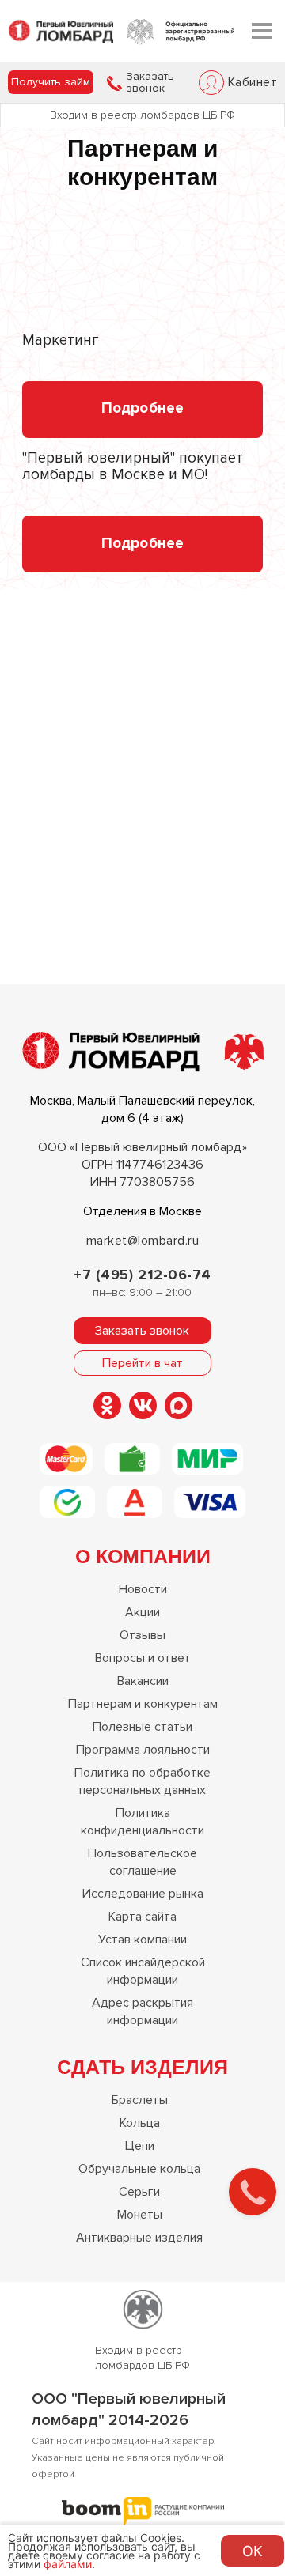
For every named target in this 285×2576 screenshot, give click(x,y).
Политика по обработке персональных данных (142, 1781)
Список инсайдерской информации (143, 1971)
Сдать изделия (142, 2066)
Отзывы (142, 1635)
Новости (143, 1589)
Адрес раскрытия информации (142, 2011)
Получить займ (51, 82)
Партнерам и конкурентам (143, 1704)
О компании (143, 1555)
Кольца (140, 2123)
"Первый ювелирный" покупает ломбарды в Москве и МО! (133, 467)
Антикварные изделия (139, 2238)
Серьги (139, 2192)
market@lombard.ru (142, 1241)
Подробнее (142, 408)
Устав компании (142, 1940)
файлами (68, 2564)
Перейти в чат (142, 1363)
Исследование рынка (143, 1894)
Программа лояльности (143, 1750)
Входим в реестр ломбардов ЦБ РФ (142, 115)
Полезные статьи (142, 1727)
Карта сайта (142, 1917)
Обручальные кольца (139, 2169)
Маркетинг (61, 341)
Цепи (140, 2146)
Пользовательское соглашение (142, 1862)
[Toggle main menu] (262, 31)
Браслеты (140, 2100)
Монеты (140, 2215)
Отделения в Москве (142, 1211)
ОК (253, 2551)
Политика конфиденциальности (142, 1822)
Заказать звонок (150, 83)
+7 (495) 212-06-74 (142, 1275)
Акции (142, 1612)
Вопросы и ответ (143, 1658)
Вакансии (143, 1681)
